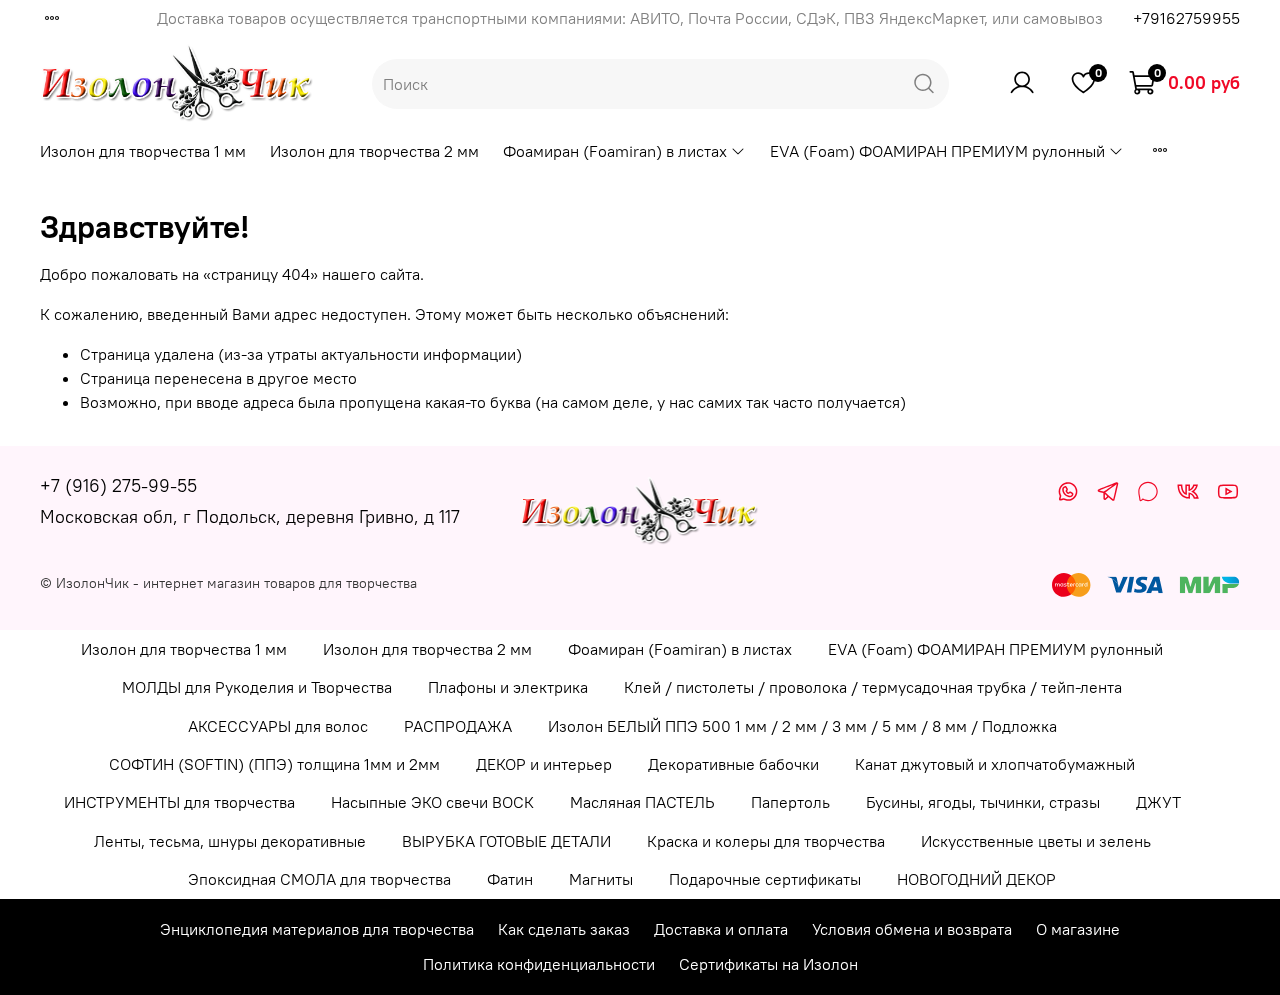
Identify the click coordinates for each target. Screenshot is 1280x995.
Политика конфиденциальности (539, 964)
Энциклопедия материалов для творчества (317, 929)
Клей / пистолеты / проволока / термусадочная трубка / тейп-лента (873, 687)
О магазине (1078, 929)
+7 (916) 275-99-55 (118, 485)
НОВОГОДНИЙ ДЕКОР (976, 879)
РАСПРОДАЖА (458, 726)
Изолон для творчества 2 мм (374, 151)
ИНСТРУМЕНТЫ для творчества (179, 802)
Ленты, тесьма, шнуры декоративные (230, 841)
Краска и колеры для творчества (766, 841)
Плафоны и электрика (508, 687)
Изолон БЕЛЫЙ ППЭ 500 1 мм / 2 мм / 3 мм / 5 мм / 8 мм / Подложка (802, 726)
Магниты (601, 879)
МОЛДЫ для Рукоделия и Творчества (257, 687)
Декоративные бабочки (733, 764)
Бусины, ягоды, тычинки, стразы (983, 802)
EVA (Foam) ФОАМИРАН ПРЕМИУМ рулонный (937, 151)
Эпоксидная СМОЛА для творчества (319, 879)
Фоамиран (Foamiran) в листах (615, 151)
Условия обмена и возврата (912, 929)
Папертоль (790, 802)
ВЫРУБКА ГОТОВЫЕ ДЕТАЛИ (506, 841)
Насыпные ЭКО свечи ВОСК (432, 802)
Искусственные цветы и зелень (1036, 841)
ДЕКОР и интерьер (544, 764)
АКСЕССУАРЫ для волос (278, 726)
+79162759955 (1186, 18)
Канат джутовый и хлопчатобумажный (995, 764)
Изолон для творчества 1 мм (143, 151)
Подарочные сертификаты (765, 879)
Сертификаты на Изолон (768, 964)
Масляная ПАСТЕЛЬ (642, 802)
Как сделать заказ (564, 929)
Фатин (510, 879)
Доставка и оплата (721, 929)
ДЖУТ (1158, 802)
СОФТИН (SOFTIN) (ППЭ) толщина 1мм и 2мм (274, 764)
